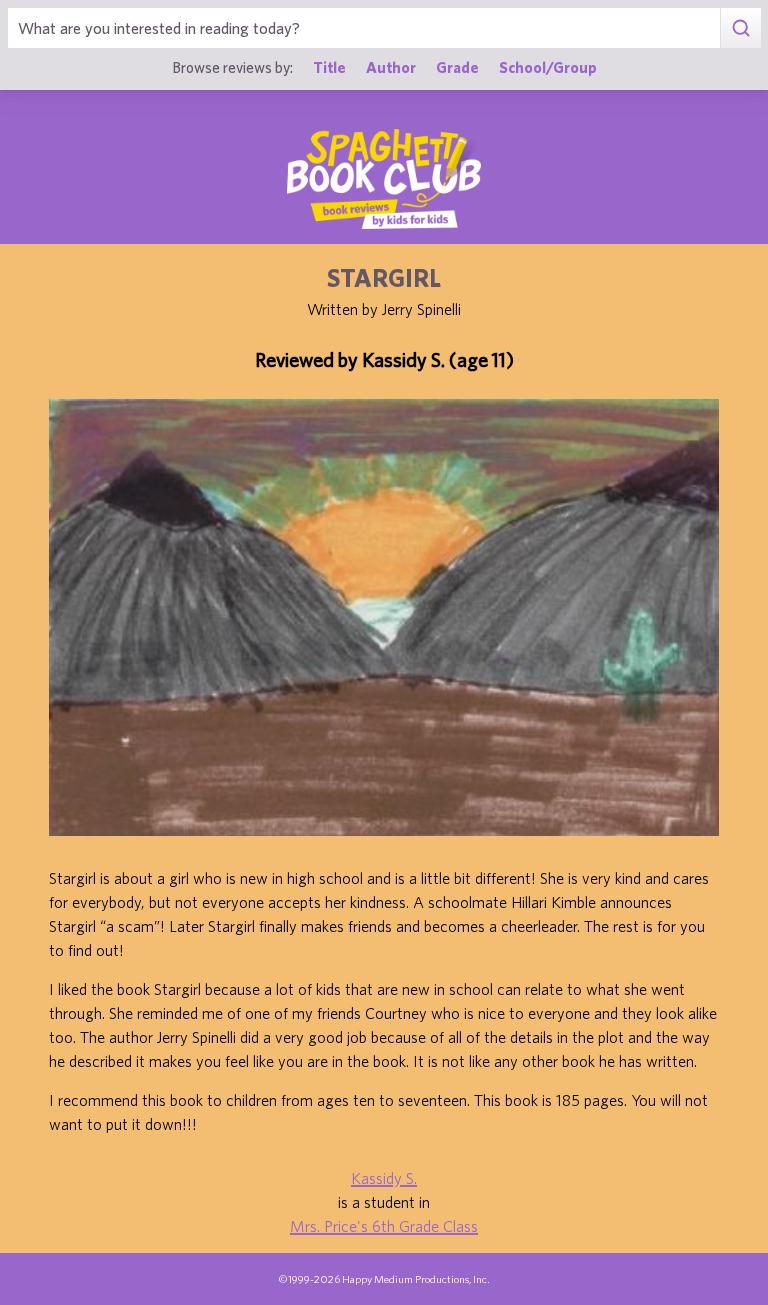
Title (329, 67)
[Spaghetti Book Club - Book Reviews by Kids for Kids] (384, 179)
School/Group (548, 67)
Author (391, 67)
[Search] (740, 28)
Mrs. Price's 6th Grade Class (384, 1226)
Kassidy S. (384, 1178)
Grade (457, 67)
